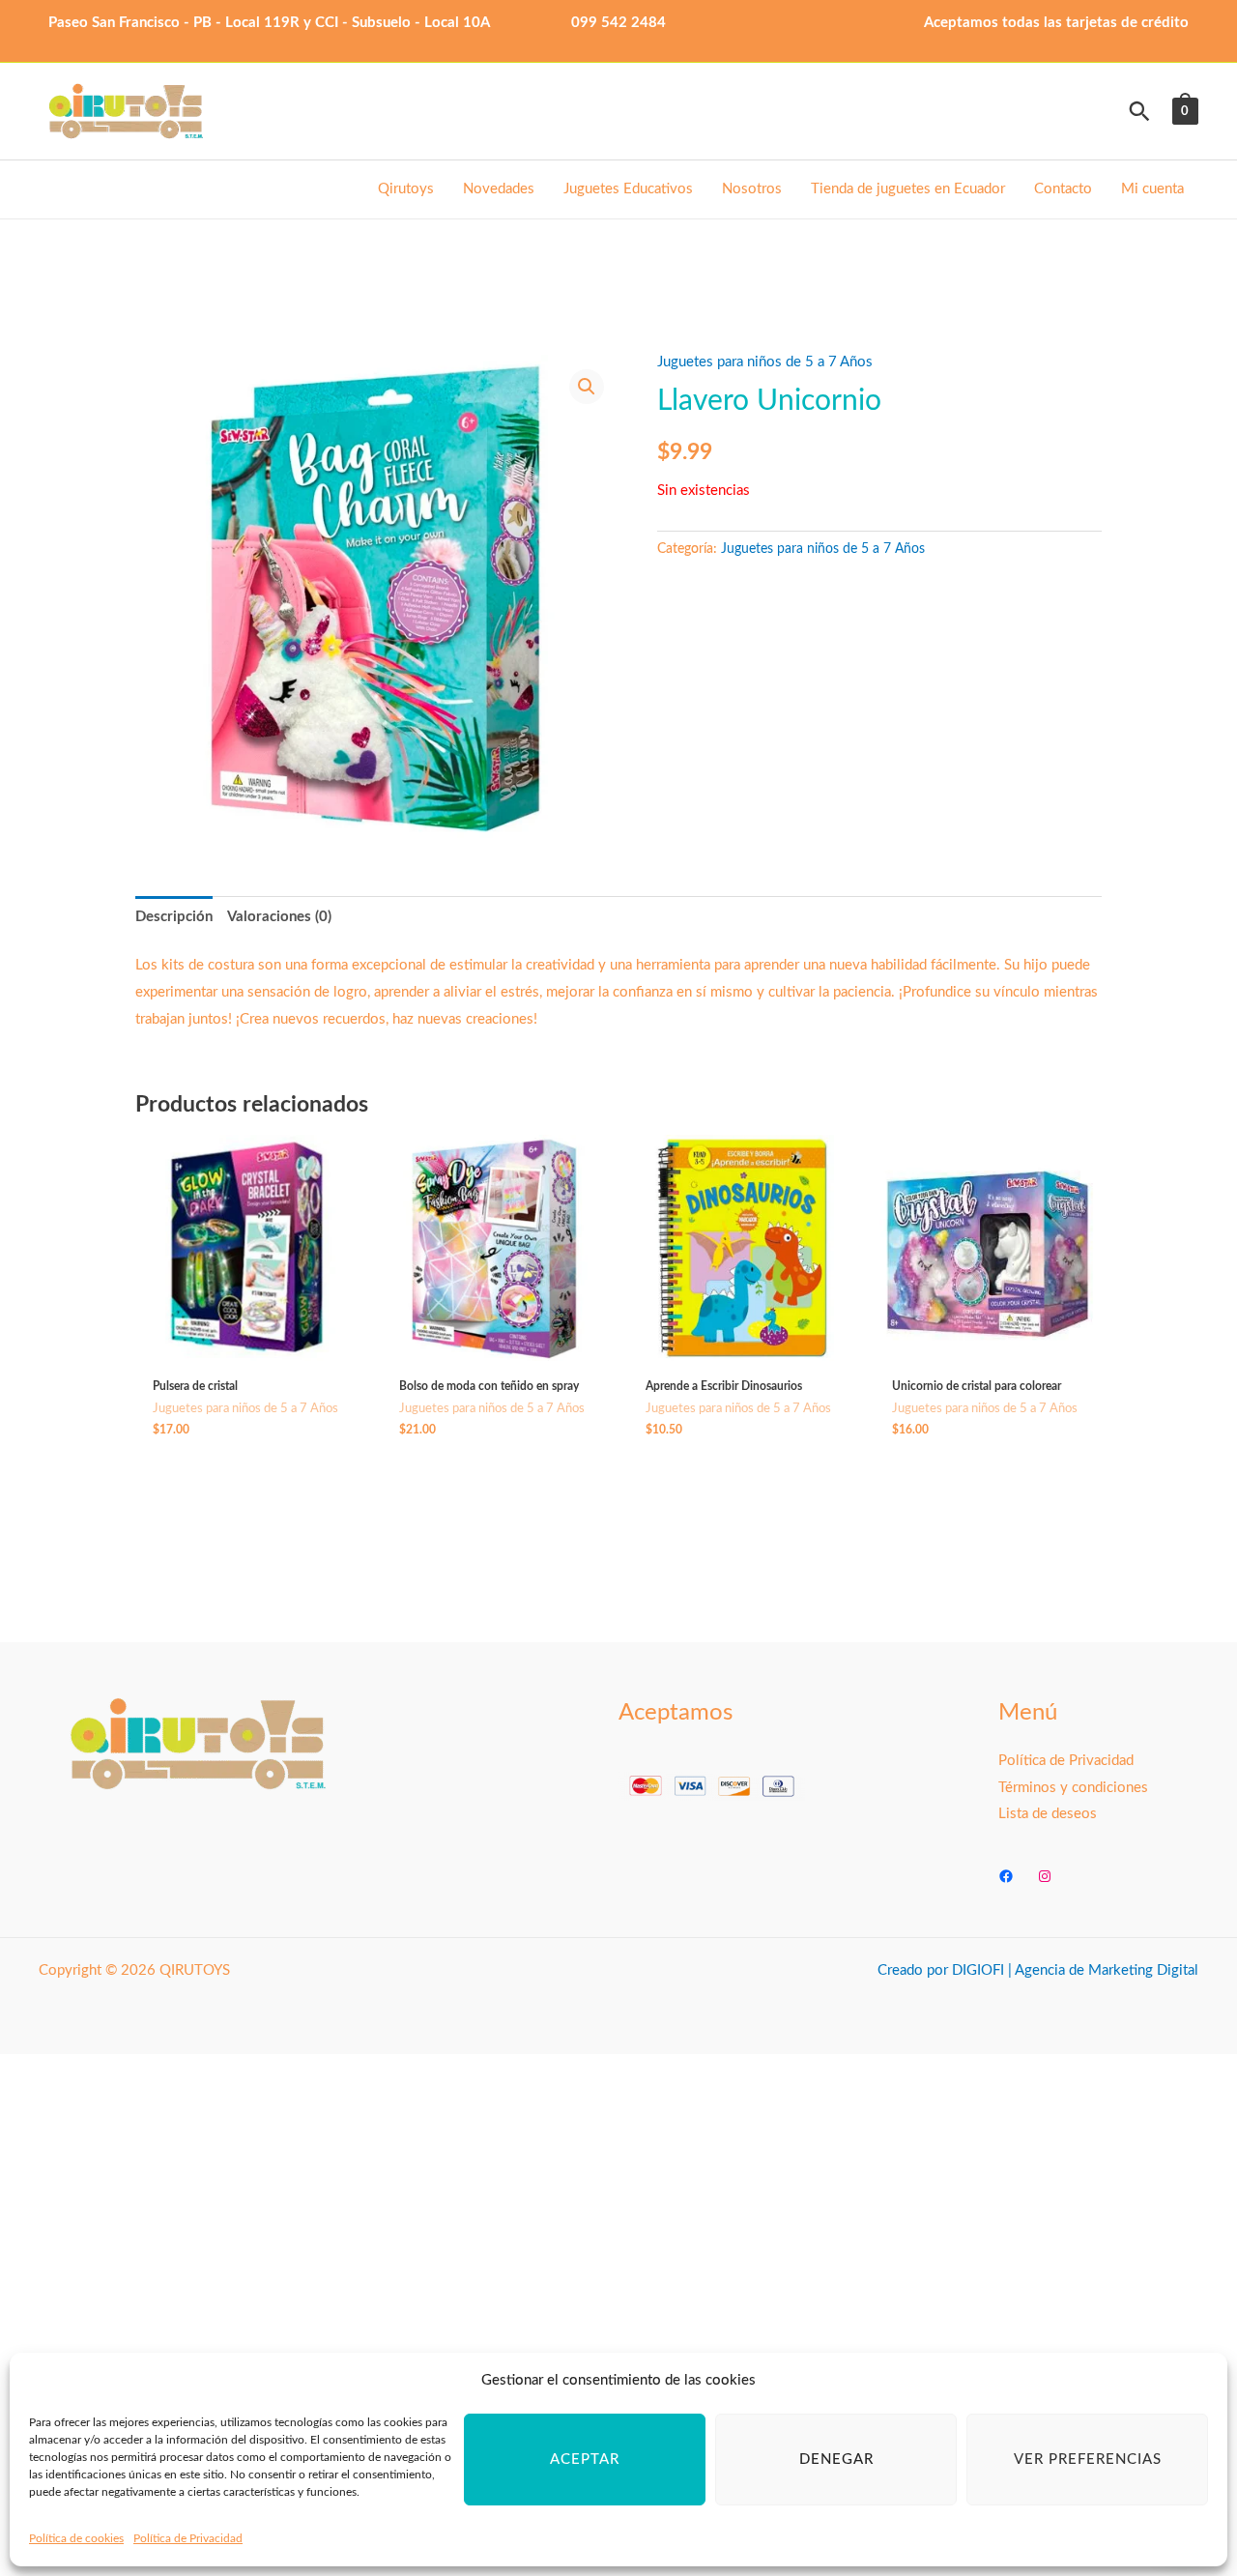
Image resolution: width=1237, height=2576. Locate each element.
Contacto (1063, 189)
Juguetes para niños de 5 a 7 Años (765, 362)
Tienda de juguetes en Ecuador (908, 189)
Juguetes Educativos (628, 189)
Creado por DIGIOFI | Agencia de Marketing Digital (1038, 1970)
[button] (1139, 111)
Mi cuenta (1152, 189)
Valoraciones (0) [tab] (279, 917)
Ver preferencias (1088, 2460)
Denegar (836, 2460)
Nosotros (752, 189)
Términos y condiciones (1073, 1788)
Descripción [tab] (174, 917)
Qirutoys (406, 189)
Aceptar (585, 2460)
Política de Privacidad (188, 2538)
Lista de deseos (1048, 1814)
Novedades (499, 189)
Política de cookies (76, 2538)
